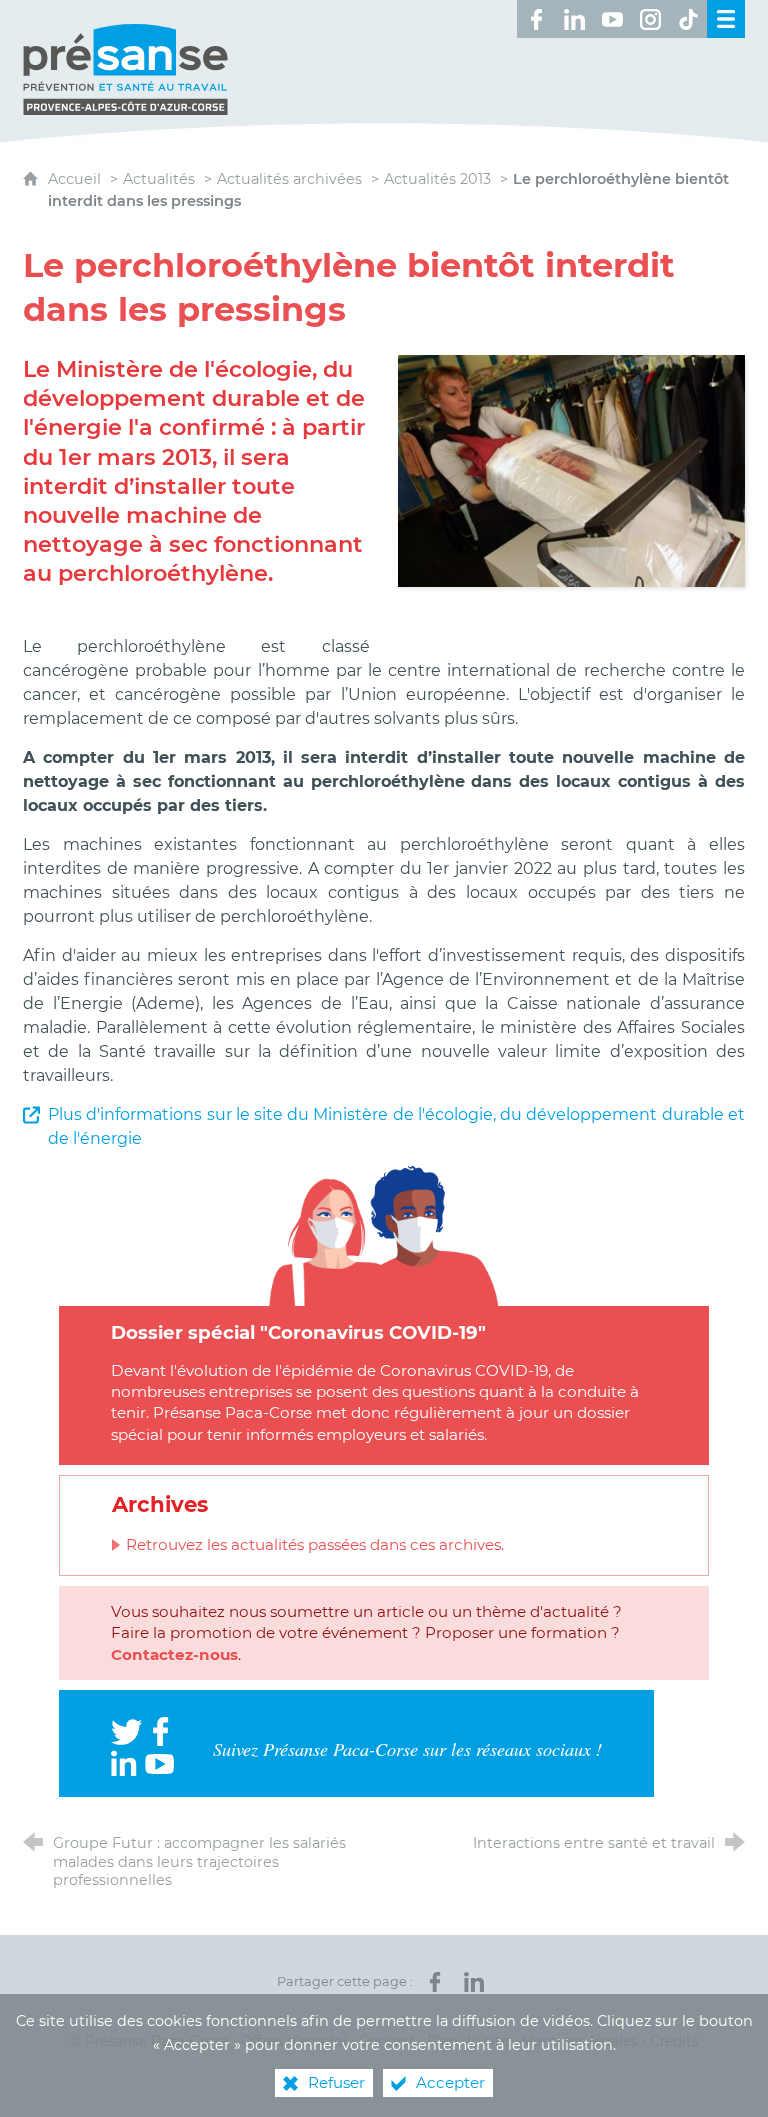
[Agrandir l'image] (571, 469)
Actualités (159, 179)
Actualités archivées (289, 179)
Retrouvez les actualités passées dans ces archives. (315, 1544)
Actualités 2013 (437, 179)
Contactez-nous (174, 1654)
